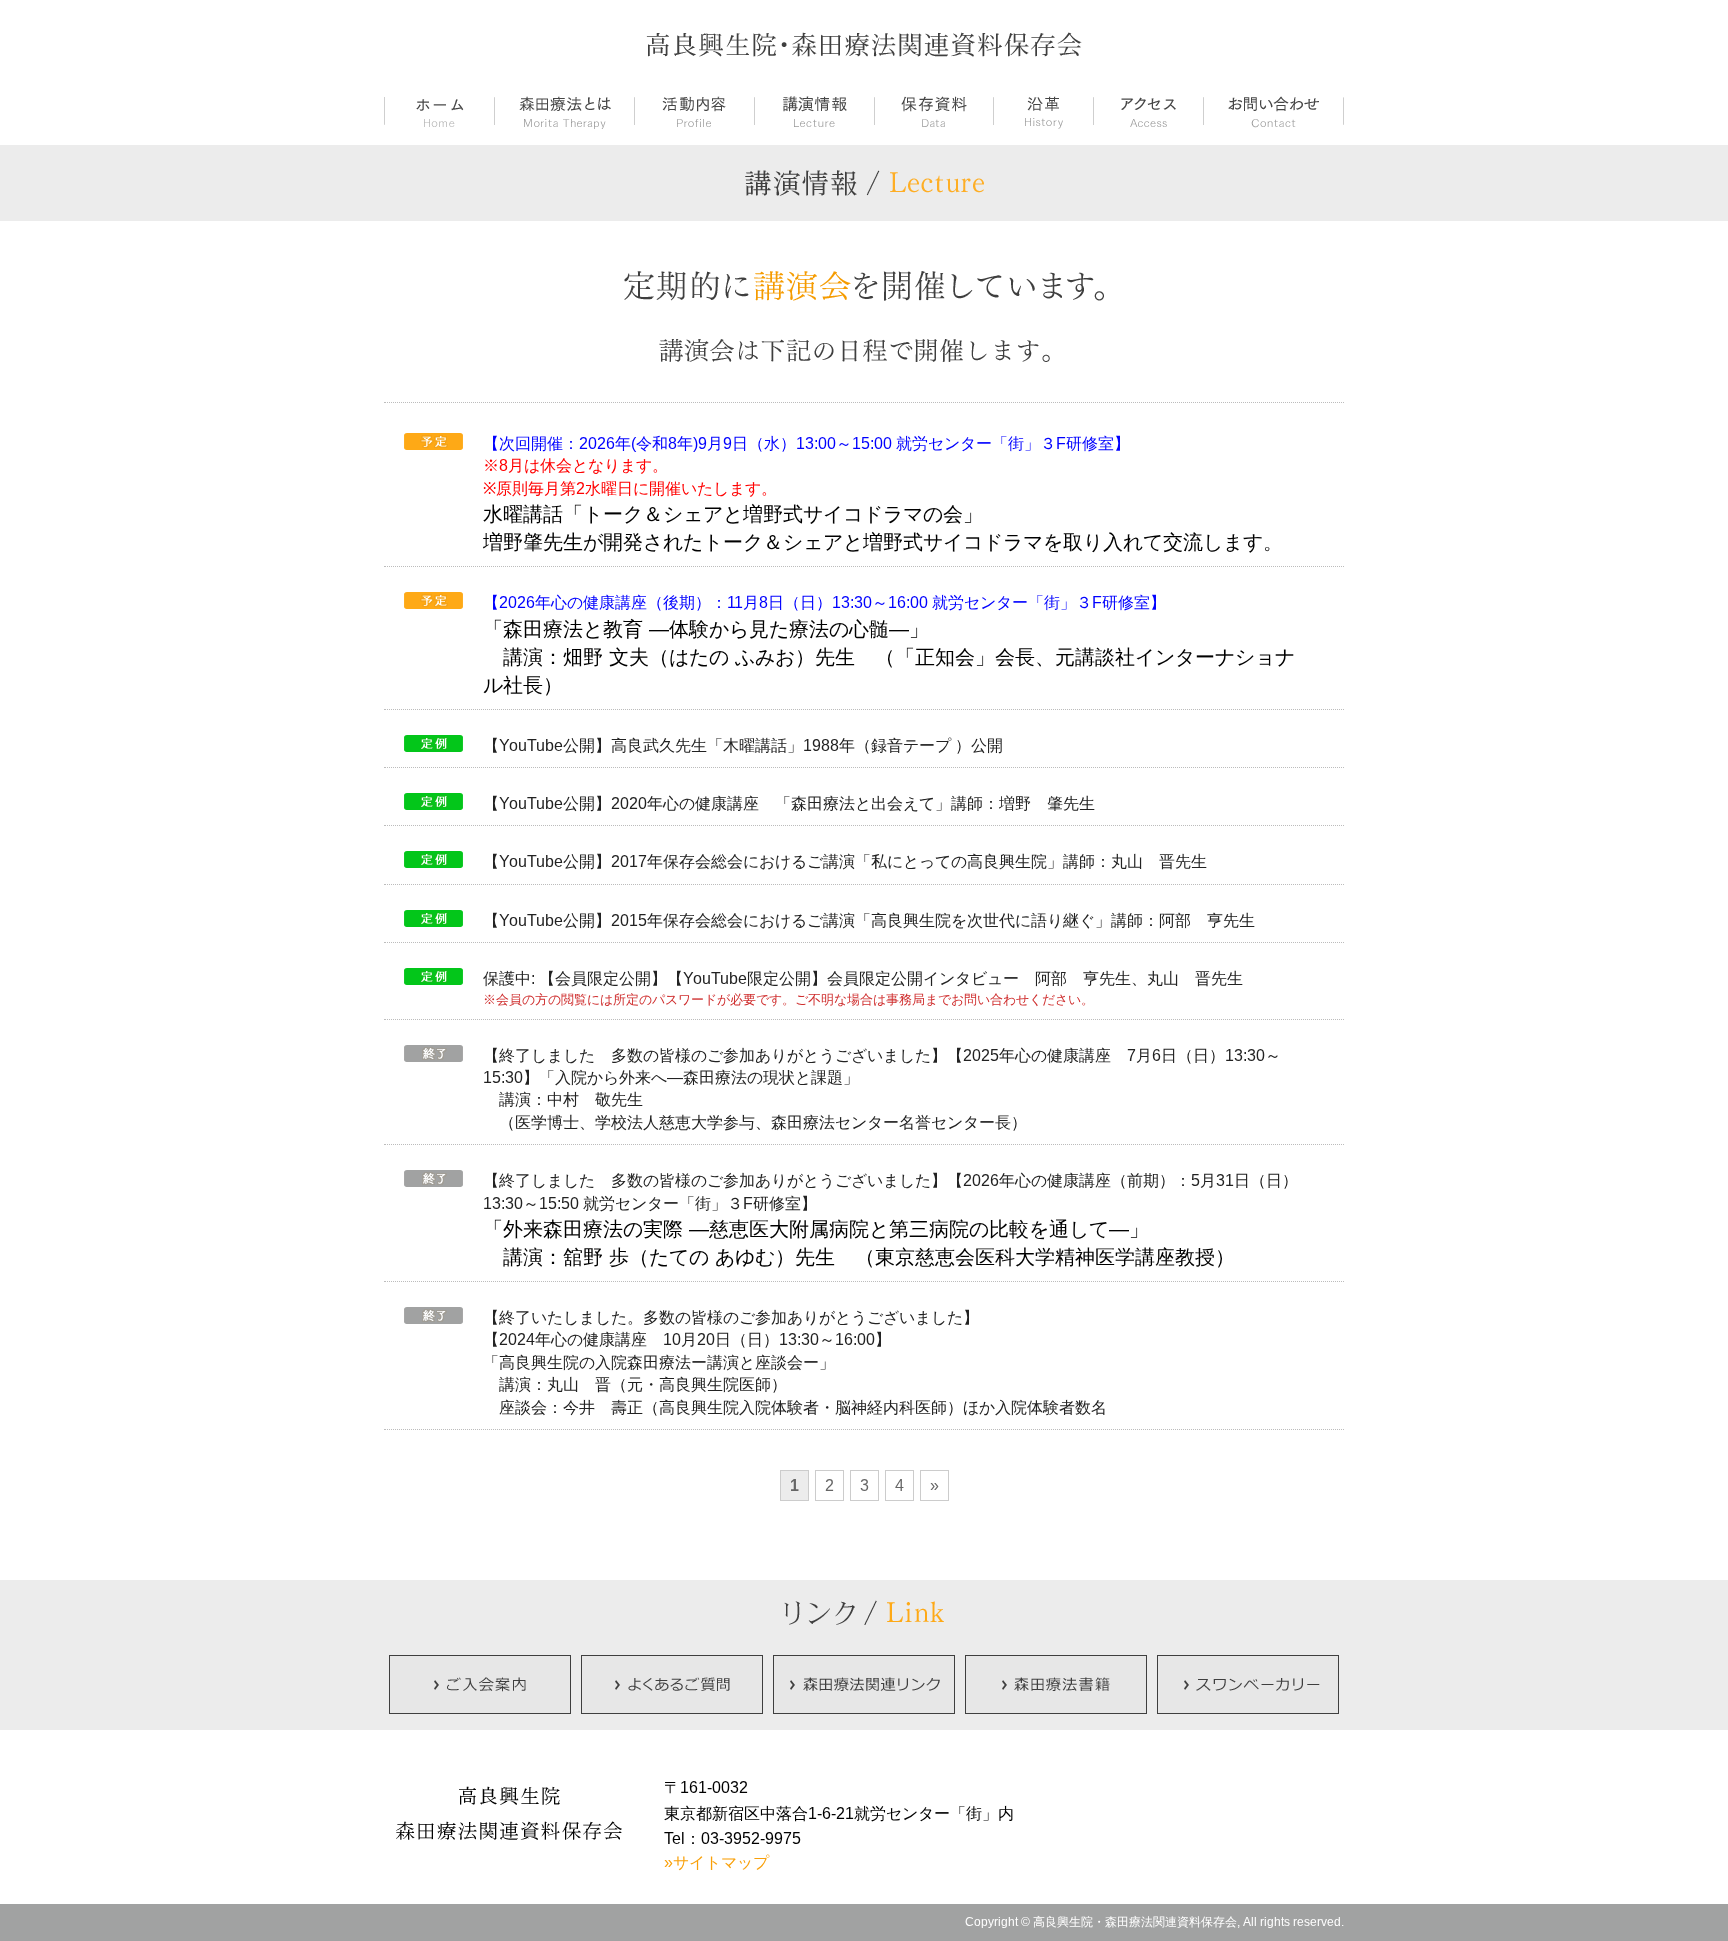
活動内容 (694, 112)
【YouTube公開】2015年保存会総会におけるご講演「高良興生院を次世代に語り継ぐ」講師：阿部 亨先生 (869, 920)
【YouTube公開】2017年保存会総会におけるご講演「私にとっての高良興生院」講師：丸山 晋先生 (845, 861)
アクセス (1148, 112)
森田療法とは (564, 112)
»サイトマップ (716, 1862)
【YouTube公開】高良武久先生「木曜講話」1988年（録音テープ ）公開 (743, 745)
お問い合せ (1273, 112)
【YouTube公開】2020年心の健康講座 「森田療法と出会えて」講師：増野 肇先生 (789, 803)
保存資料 (933, 112)
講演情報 (814, 112)
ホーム (439, 112)
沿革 (1043, 112)
